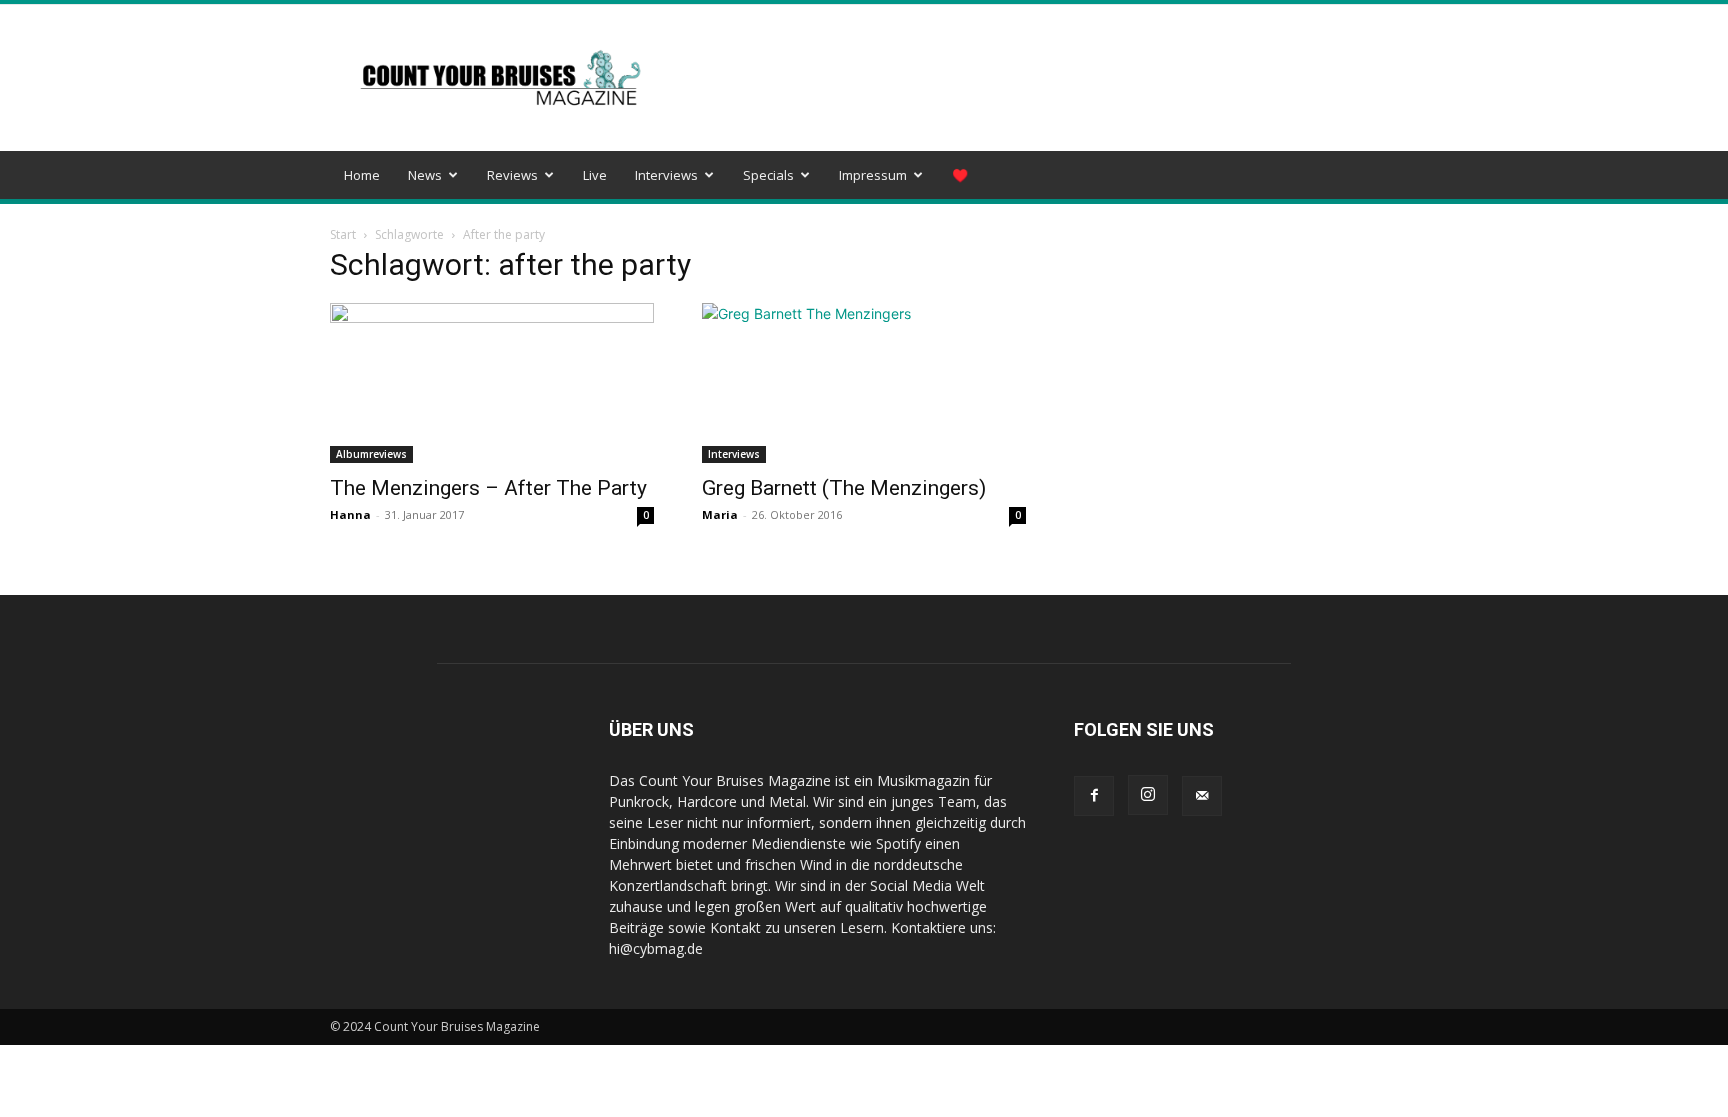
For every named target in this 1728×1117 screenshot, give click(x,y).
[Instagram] (1148, 795)
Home (362, 175)
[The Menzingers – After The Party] (492, 383)
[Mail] (1202, 796)
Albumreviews (371, 454)
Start (343, 234)
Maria (720, 514)
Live (595, 175)
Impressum (873, 175)
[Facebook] (1094, 796)
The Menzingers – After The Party (488, 488)
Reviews (512, 175)
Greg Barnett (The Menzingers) (844, 488)
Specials (768, 175)
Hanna (350, 514)
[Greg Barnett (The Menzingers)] (864, 383)
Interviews (666, 175)
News (425, 175)
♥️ (960, 175)
